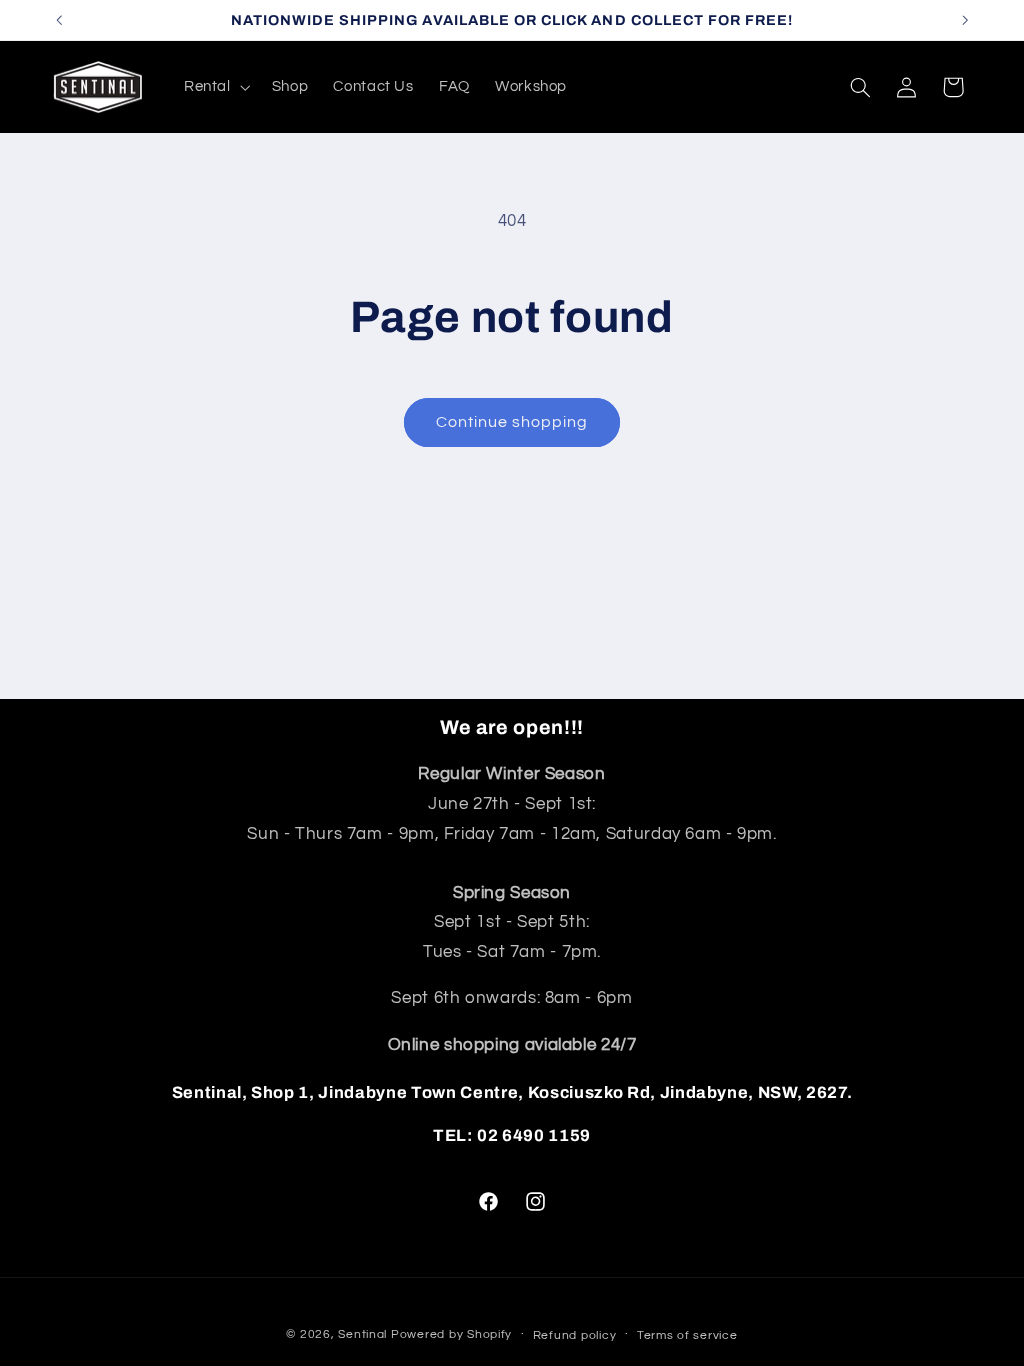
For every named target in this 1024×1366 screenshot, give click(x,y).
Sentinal (362, 1334)
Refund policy (575, 1335)
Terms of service (687, 1335)
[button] (215, 87)
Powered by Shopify (451, 1334)
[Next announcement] (965, 20)
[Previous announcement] (59, 20)
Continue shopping (512, 422)
